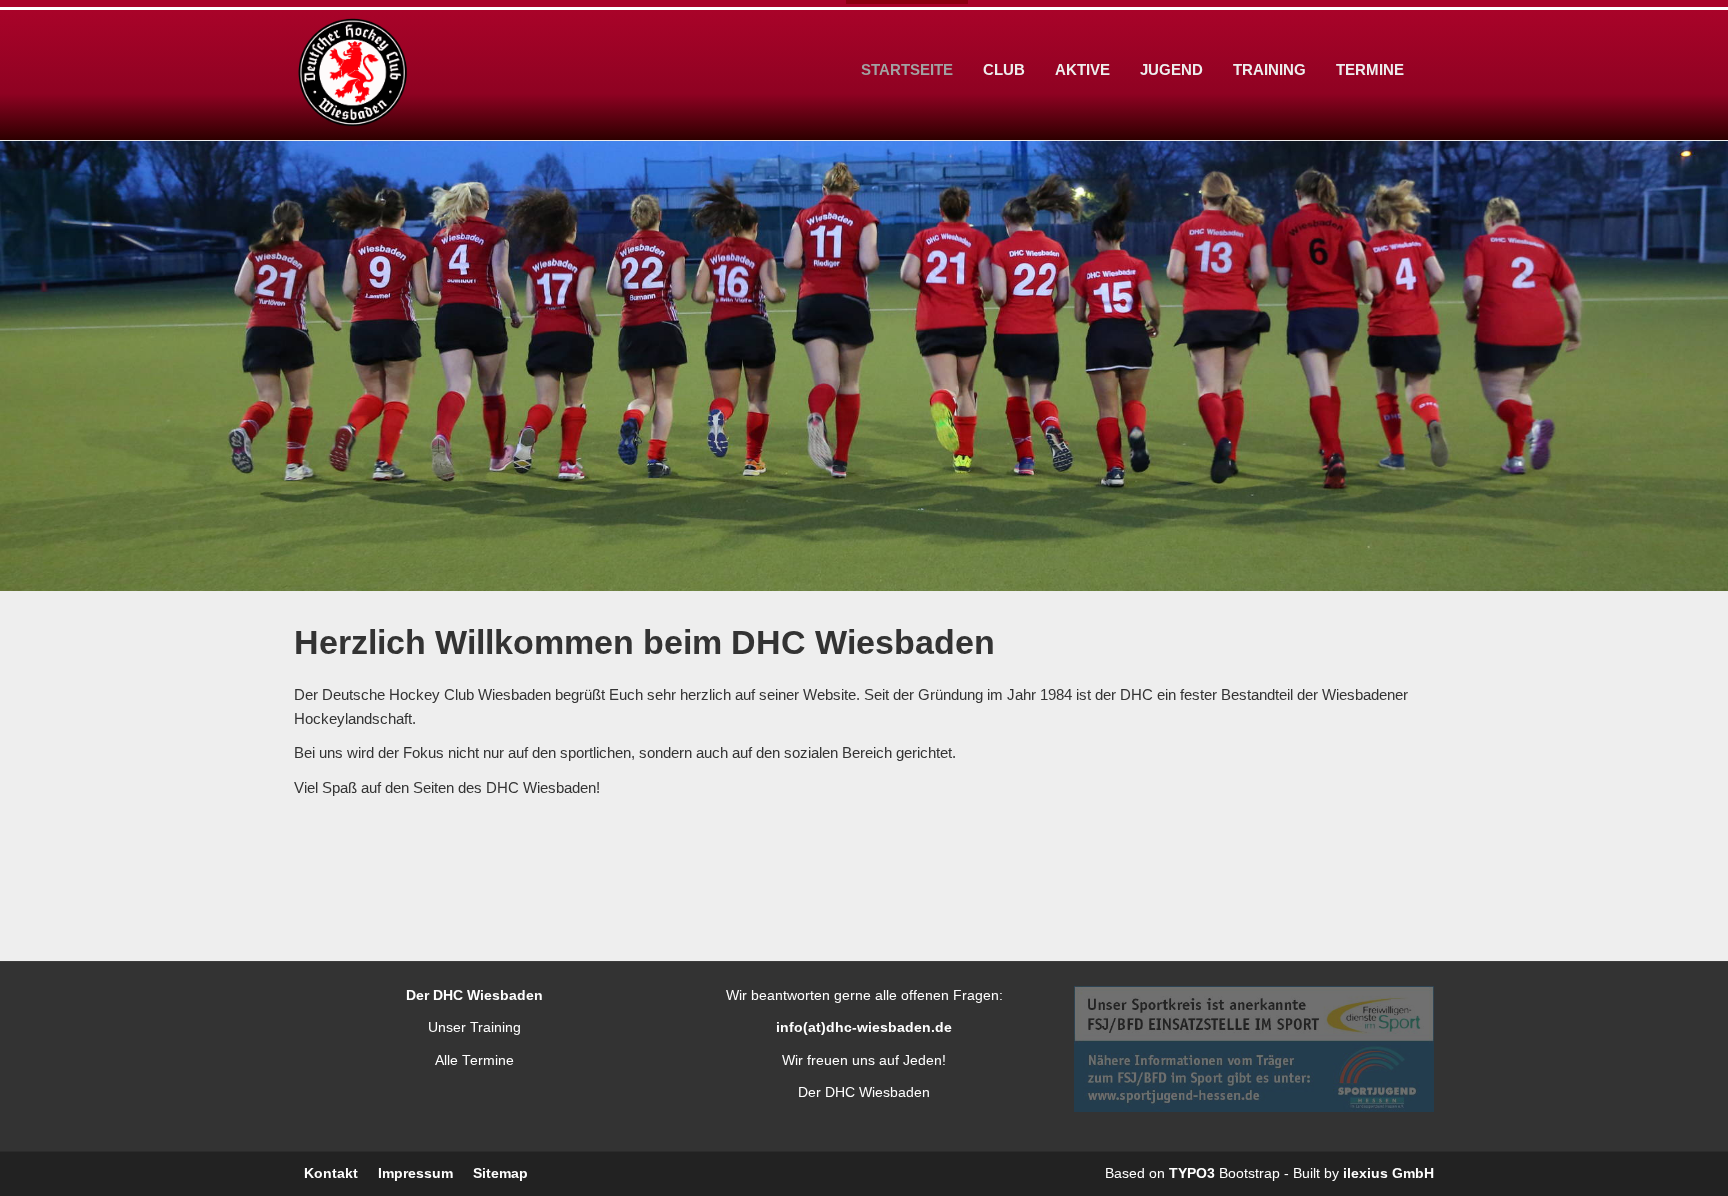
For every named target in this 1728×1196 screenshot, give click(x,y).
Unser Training (474, 1027)
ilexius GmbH (1388, 1173)
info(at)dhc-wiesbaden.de (864, 1027)
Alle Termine (474, 1060)
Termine (1370, 69)
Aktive (1082, 69)
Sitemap (500, 1173)
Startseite (907, 69)
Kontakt (331, 1173)
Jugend (1171, 69)
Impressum (415, 1173)
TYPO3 (1192, 1173)
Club (1004, 69)
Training (1269, 69)
